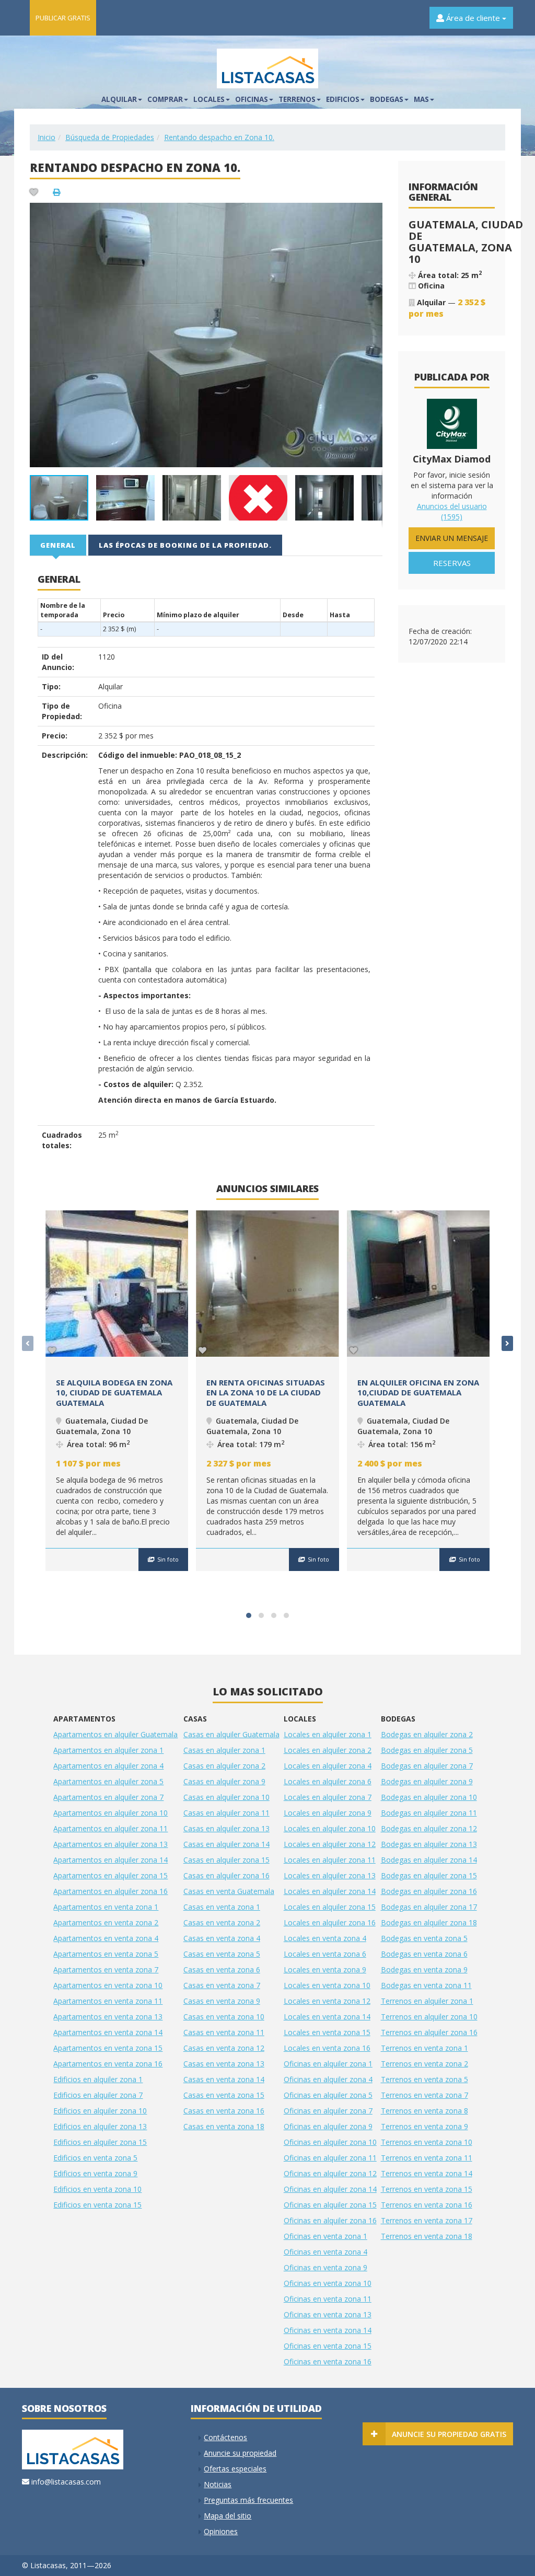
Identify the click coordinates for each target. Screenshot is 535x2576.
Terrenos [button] (297, 99)
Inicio (46, 137)
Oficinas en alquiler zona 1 (328, 2064)
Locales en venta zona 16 (327, 2048)
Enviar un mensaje (452, 538)
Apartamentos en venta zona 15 (108, 2048)
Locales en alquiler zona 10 (330, 1828)
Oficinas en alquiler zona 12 (330, 2173)
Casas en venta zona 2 (222, 1922)
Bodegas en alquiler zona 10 (429, 1797)
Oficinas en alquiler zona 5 (328, 2095)
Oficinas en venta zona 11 (328, 2299)
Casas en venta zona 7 (222, 1985)
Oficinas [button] (252, 99)
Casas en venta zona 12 (224, 2048)
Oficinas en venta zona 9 (325, 2267)
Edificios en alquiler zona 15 (100, 2142)
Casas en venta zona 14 (224, 2079)
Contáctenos (225, 2437)
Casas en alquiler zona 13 (226, 1828)
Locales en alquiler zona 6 (328, 1781)
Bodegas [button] (387, 99)
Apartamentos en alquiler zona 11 (111, 1828)
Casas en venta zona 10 (224, 2017)
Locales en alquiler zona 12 (330, 1844)
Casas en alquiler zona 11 (226, 1813)
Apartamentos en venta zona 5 (106, 1954)
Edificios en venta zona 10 (97, 2189)
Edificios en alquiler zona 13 (100, 2126)
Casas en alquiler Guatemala (231, 1734)
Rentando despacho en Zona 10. (219, 137)
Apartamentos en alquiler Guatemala (115, 1734)
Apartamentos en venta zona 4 (106, 1938)
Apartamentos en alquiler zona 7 (108, 1797)
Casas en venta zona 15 (224, 2095)
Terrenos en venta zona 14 (427, 2173)
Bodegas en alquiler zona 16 (429, 1891)
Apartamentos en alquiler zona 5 (108, 1781)
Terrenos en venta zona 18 (427, 2236)
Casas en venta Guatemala (229, 1891)
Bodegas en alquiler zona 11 (429, 1813)
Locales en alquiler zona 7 (328, 1797)
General (58, 545)
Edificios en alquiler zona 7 (98, 2095)
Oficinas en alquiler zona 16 (330, 2220)
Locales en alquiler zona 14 (330, 1891)
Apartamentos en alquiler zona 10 (111, 1813)
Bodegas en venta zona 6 (424, 1954)
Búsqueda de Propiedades (110, 137)
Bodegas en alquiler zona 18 (429, 1922)
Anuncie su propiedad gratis (449, 2434)
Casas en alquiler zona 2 (224, 1766)
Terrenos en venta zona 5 (424, 2079)
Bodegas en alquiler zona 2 (427, 1734)
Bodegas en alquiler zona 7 (427, 1766)
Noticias (218, 2484)
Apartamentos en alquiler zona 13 (111, 1844)
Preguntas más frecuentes (248, 2500)
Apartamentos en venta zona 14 (108, 2032)
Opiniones (221, 2531)
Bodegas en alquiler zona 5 (427, 1750)
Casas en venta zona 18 (224, 2126)
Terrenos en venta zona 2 (424, 2064)
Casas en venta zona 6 (222, 1969)
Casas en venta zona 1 (222, 1907)
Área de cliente (473, 18)
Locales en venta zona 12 (327, 2001)
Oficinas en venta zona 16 (328, 2361)
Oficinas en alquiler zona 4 (328, 2079)
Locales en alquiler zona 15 (330, 1907)
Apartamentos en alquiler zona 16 (111, 1891)
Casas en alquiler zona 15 (226, 1860)
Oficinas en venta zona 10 (328, 2283)
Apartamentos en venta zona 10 (108, 1985)
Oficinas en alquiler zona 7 (328, 2111)
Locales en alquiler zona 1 (328, 1734)
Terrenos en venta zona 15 (427, 2189)
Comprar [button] (165, 99)
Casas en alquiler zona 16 (226, 1875)
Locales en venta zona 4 (325, 1938)
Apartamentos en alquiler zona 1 (108, 1750)
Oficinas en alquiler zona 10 (330, 2142)
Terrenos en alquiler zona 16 (429, 2032)
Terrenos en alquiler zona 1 (427, 2001)
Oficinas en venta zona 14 (328, 2330)
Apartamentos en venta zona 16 (108, 2064)
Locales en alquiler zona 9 (328, 1813)
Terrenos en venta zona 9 (424, 2126)
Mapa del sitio (228, 2516)
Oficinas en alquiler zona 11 (330, 2158)
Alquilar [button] (119, 99)
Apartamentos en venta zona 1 (106, 1907)
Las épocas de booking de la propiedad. (185, 545)
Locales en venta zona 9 (325, 1969)
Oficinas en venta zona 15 (328, 2346)
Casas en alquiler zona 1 (224, 1750)
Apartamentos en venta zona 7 (106, 1969)
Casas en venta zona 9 (222, 2001)
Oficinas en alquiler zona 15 (330, 2205)
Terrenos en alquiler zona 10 (429, 2017)
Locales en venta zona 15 (327, 2032)
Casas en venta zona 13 (224, 2064)
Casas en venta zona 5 (222, 1954)
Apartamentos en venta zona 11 (108, 2001)
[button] (373, 212)
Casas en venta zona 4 (222, 1938)
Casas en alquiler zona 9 (224, 1781)
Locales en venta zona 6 (325, 1954)
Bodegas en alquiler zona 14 (429, 1860)
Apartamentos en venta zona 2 (106, 1922)
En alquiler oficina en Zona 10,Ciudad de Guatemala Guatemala (418, 1393)
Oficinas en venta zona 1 (325, 2236)
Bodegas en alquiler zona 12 (429, 1828)
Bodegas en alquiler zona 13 (429, 1844)
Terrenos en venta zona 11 (427, 2158)
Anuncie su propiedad (240, 2453)
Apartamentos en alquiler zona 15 (111, 1875)
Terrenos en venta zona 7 (424, 2095)
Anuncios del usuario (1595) (452, 511)
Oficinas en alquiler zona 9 (328, 2126)
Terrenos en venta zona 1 (424, 2048)
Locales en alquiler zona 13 (330, 1875)
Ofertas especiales (235, 2469)
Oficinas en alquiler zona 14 (330, 2189)
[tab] (59, 545)
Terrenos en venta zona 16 (427, 2205)
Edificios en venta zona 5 (95, 2158)
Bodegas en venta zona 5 (424, 1938)
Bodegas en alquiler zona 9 (427, 1781)
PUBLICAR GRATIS (63, 18)
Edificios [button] (343, 99)
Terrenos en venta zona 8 (424, 2111)
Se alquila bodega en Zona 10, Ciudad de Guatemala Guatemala (114, 1393)
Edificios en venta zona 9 (95, 2173)
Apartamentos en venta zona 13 (108, 2017)
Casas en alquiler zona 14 (226, 1844)
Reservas (452, 563)
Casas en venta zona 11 (224, 2032)
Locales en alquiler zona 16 (330, 1922)
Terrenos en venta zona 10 (427, 2142)
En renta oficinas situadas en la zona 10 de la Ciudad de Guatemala (266, 1393)
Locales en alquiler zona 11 (330, 1860)
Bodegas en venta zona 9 (424, 1969)
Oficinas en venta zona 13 (328, 2314)
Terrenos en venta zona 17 (427, 2220)
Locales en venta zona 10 (327, 1985)
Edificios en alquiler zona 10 (100, 2111)
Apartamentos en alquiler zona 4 (108, 1766)
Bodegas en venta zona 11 (426, 1985)
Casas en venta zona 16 (224, 2111)
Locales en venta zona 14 (327, 2017)
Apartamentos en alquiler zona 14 (111, 1860)
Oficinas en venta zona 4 (325, 2252)
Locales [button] (209, 99)
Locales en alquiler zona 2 (328, 1750)
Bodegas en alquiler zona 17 (429, 1907)
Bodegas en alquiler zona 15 (429, 1875)
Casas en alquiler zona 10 (226, 1797)
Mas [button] (421, 99)
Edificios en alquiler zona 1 (98, 2079)
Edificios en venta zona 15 (97, 2205)
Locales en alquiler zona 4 (328, 1766)
